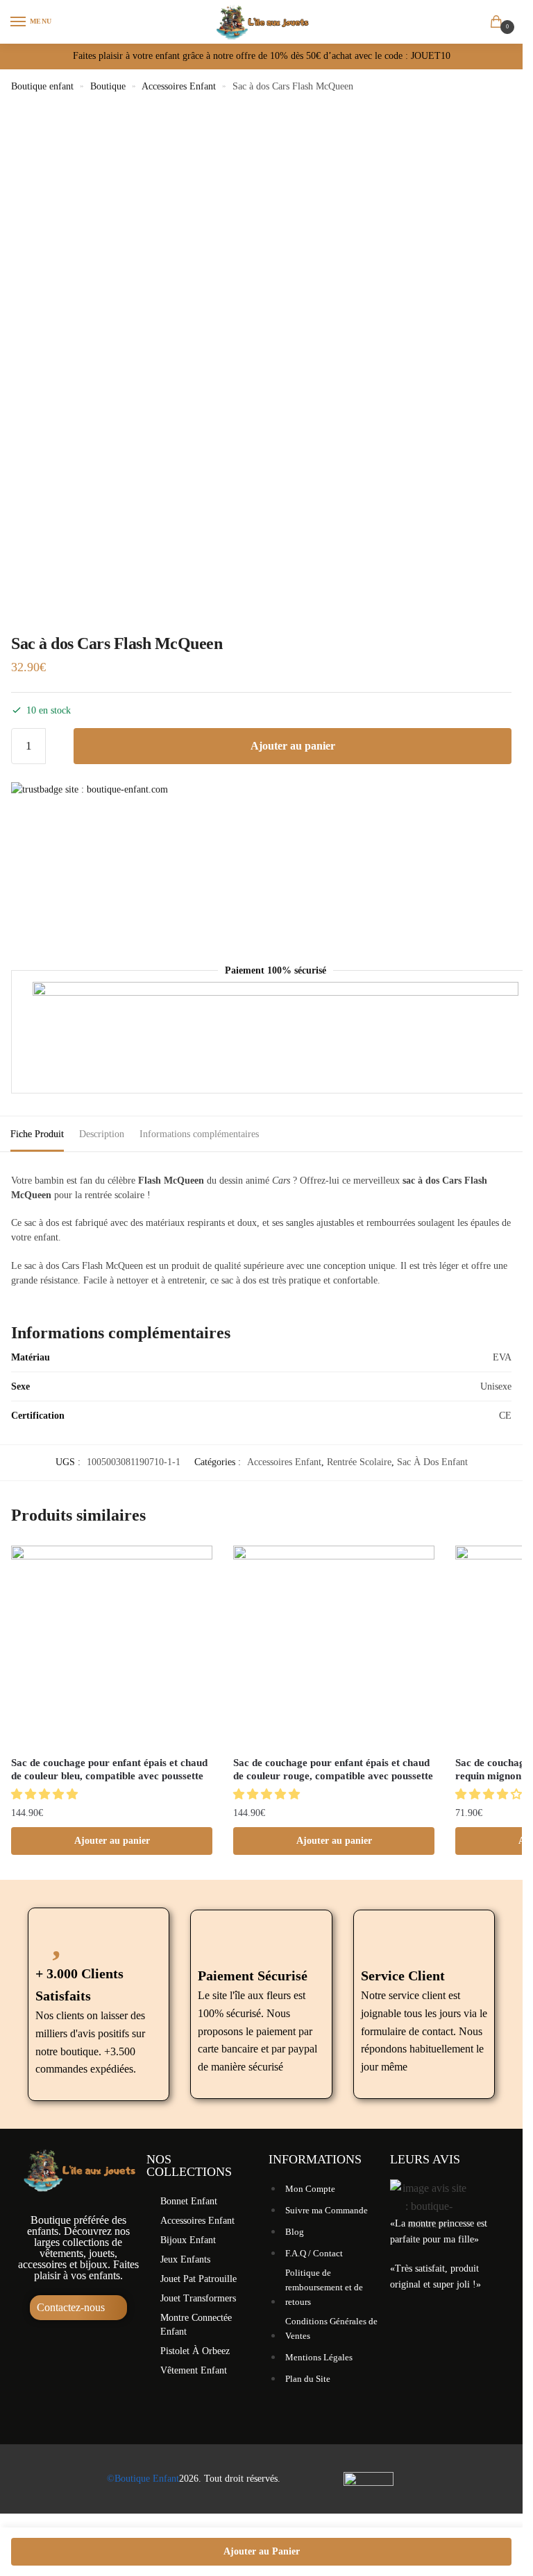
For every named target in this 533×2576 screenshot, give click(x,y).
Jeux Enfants (185, 2259)
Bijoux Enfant (188, 2240)
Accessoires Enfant (179, 86)
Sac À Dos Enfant (432, 1462)
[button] (46, 1794)
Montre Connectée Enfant (196, 2325)
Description (102, 1134)
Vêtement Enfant (194, 2370)
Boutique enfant (42, 86)
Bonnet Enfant (189, 2201)
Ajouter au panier (293, 746)
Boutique (108, 86)
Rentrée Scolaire (359, 1462)
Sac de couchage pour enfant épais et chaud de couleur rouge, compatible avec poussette (333, 1770)
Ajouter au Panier (262, 2551)
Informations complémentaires (199, 1134)
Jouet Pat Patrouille (198, 2279)
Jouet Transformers (198, 2298)
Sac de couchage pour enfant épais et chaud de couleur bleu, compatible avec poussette (109, 1770)
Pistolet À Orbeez (195, 2351)
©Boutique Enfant (143, 2479)
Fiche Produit (37, 1134)
